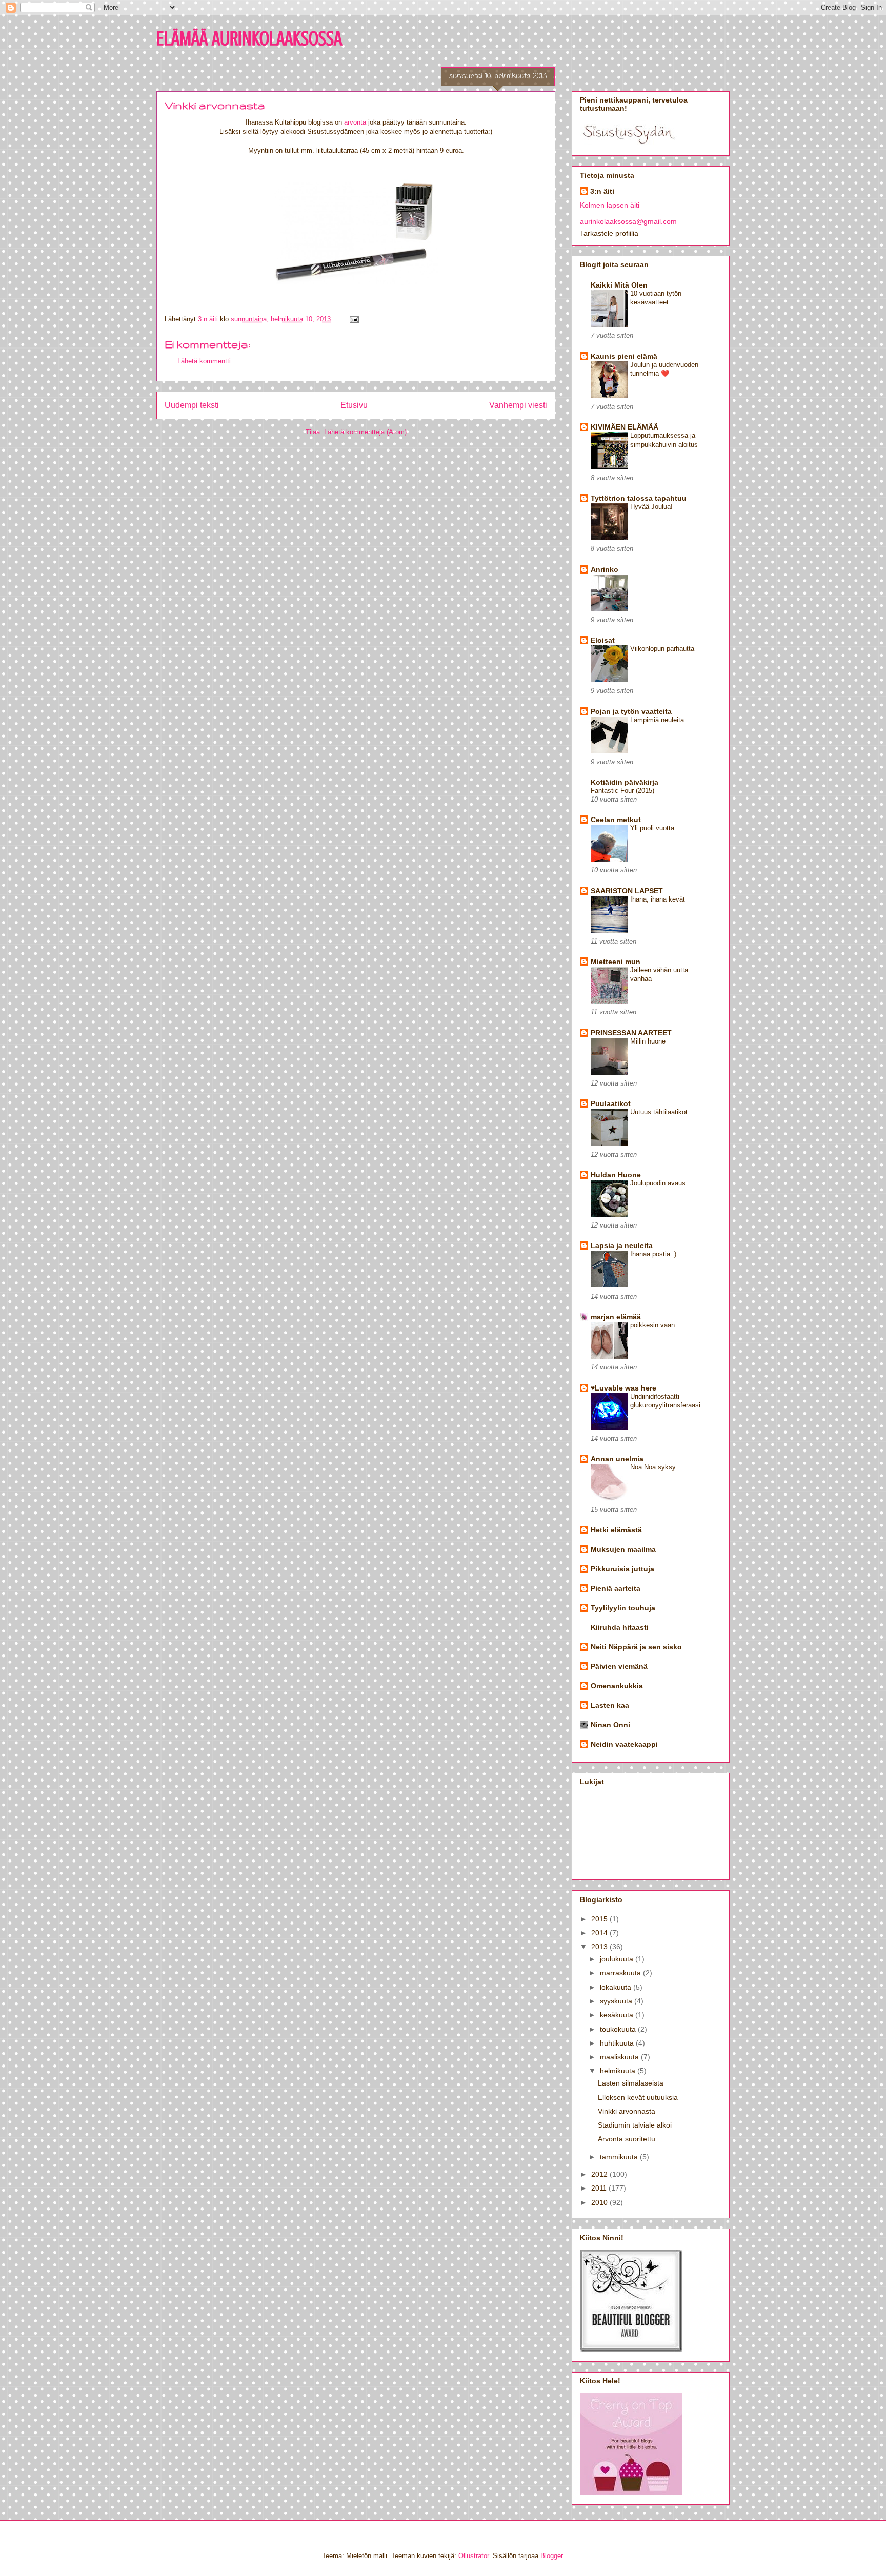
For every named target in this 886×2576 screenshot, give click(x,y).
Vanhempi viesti (518, 405)
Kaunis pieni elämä (624, 356)
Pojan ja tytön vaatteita (631, 711)
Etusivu (354, 405)
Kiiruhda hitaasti (620, 1627)
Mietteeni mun (616, 962)
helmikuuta (619, 2071)
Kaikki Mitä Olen (619, 285)
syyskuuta (617, 2001)
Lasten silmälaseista (631, 2083)
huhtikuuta (618, 2043)
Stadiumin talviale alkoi (635, 2125)
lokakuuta (617, 1987)
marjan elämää (616, 1317)
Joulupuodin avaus (658, 1183)
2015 (600, 1919)
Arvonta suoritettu (627, 2139)
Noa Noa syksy (653, 1467)
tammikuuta (620, 2157)
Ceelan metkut (616, 820)
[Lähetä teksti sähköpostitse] (354, 319)
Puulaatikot (611, 1103)
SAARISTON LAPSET (627, 891)
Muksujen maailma (623, 1549)
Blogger (551, 2556)
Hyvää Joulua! (651, 507)
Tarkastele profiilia (609, 233)
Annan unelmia (617, 1459)
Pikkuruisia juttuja (622, 1569)
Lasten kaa (610, 1705)
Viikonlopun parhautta (662, 649)
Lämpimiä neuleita (657, 720)
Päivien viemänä (619, 1666)
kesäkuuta (618, 2015)
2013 (600, 1947)
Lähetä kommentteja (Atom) (365, 432)
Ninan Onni (610, 1725)
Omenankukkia (617, 1686)
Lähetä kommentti (204, 361)
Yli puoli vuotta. (653, 828)
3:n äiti (602, 191)
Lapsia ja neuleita (622, 1245)
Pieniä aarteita (616, 1588)
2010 (600, 2202)
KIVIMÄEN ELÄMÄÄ (625, 427)
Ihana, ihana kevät (658, 899)
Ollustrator (474, 2556)
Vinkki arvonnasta (627, 2111)
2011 (600, 2188)
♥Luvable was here (623, 1388)
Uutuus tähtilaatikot (659, 1112)
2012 (600, 2174)
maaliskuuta (620, 2057)
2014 (600, 1933)
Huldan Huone (616, 1175)
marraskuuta (621, 1973)
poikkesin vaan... (656, 1325)
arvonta (355, 122)
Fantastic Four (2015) (622, 791)
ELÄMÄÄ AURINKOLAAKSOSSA (249, 38)
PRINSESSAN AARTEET (631, 1033)
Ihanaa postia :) (653, 1254)
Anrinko (605, 569)
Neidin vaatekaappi (624, 1744)
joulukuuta (618, 1959)
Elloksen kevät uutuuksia (638, 2097)
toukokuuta (619, 2029)
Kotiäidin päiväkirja (625, 782)
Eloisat (603, 640)
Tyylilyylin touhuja (623, 1608)
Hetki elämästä (616, 1530)
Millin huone (648, 1041)
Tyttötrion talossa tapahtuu (639, 498)
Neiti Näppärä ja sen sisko (636, 1647)
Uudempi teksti (192, 405)
